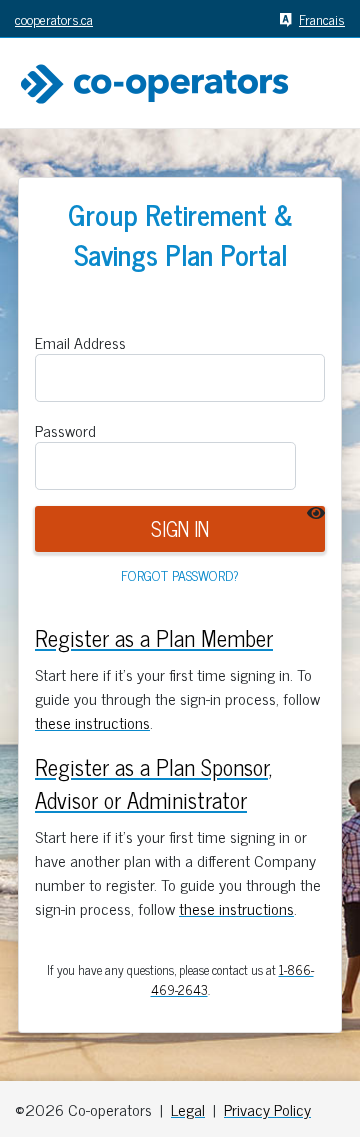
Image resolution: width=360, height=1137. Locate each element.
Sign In (180, 528)
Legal (188, 1109)
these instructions (92, 722)
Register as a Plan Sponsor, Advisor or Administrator (153, 783)
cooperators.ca (54, 18)
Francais (322, 18)
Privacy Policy (267, 1109)
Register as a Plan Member (154, 637)
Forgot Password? (180, 574)
